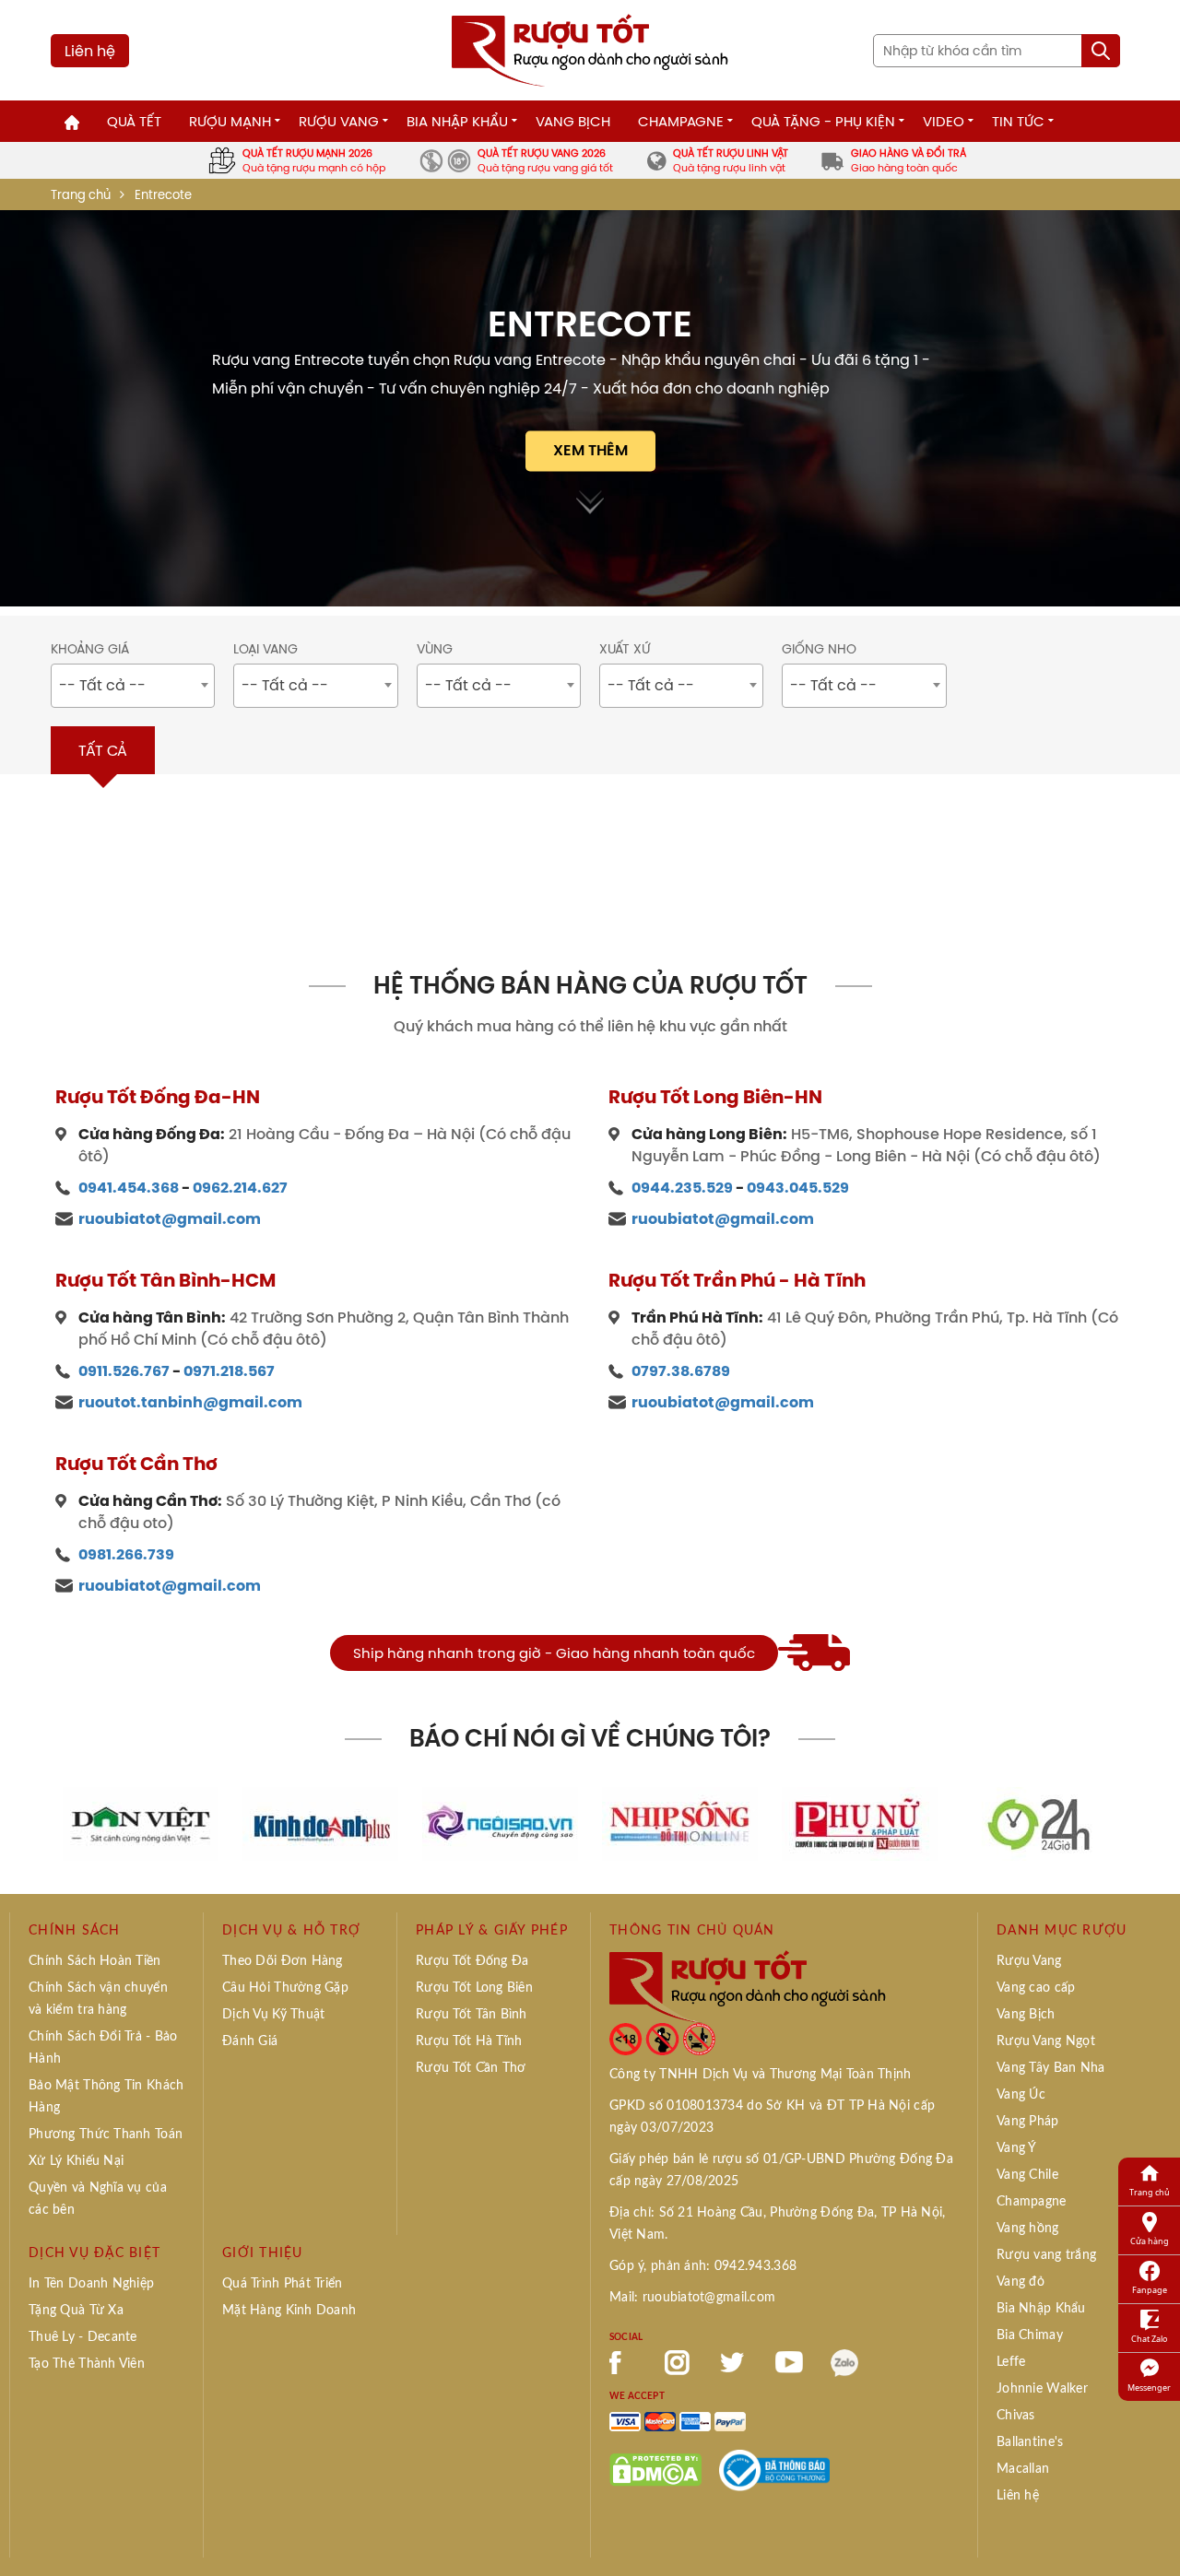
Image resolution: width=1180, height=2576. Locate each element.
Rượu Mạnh (230, 121)
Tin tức (1018, 121)
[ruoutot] (590, 49)
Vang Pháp (1028, 2122)
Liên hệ (90, 51)
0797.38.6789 (681, 1371)
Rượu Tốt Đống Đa (472, 1961)
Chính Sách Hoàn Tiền (95, 1961)
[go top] (1153, 2535)
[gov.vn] (774, 2469)
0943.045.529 (798, 1188)
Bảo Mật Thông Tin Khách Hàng (106, 2097)
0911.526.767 (124, 1371)
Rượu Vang (339, 121)
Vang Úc (1021, 2095)
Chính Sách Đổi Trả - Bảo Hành (103, 2048)
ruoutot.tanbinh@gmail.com (190, 1402)
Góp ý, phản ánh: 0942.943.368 (703, 2266)
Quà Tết (134, 121)
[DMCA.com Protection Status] (655, 2469)
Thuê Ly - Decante (83, 2337)
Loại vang (265, 649)
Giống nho (819, 649)
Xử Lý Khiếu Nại (76, 2161)
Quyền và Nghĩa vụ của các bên (98, 2199)
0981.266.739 (126, 1554)
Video (944, 121)
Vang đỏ (1021, 2282)
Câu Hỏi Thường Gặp (285, 1988)
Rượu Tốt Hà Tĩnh (469, 2041)
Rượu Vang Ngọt (1046, 2041)
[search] (1101, 51)
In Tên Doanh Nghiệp (91, 2284)
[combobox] (133, 686)
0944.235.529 (682, 1188)
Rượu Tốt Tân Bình (472, 2015)
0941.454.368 (129, 1188)
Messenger (1149, 2388)
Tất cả (103, 750)
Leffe (1011, 2362)
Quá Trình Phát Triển (283, 2284)
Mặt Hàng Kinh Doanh (289, 2311)
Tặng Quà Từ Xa (76, 2311)
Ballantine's (1030, 2442)
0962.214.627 (240, 1188)
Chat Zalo (1149, 2339)
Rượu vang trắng (1046, 2255)
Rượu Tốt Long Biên (474, 1988)
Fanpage (1150, 2290)
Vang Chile (1027, 2175)
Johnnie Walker (1042, 2389)
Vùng (435, 649)
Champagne (681, 121)
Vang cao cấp (1036, 1988)
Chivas (1016, 2416)
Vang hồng (1028, 2229)
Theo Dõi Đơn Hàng (283, 1961)
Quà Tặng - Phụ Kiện (823, 121)
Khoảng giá (90, 649)
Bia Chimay (1030, 2335)
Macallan (1023, 2469)
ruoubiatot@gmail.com (170, 1219)
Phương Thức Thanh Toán (106, 2135)
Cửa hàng (1150, 2241)
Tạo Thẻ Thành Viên (87, 2364)
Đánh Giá (250, 2041)
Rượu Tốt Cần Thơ (471, 2068)
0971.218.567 (229, 1371)
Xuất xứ (625, 649)
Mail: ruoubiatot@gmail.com (692, 2298)
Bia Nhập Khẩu (457, 121)
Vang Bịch (573, 121)
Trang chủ (81, 195)
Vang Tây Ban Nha (1050, 2068)
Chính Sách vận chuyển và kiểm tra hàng (98, 1999)
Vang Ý (1017, 2148)
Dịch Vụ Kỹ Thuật (273, 2015)
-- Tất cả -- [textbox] (102, 685)
